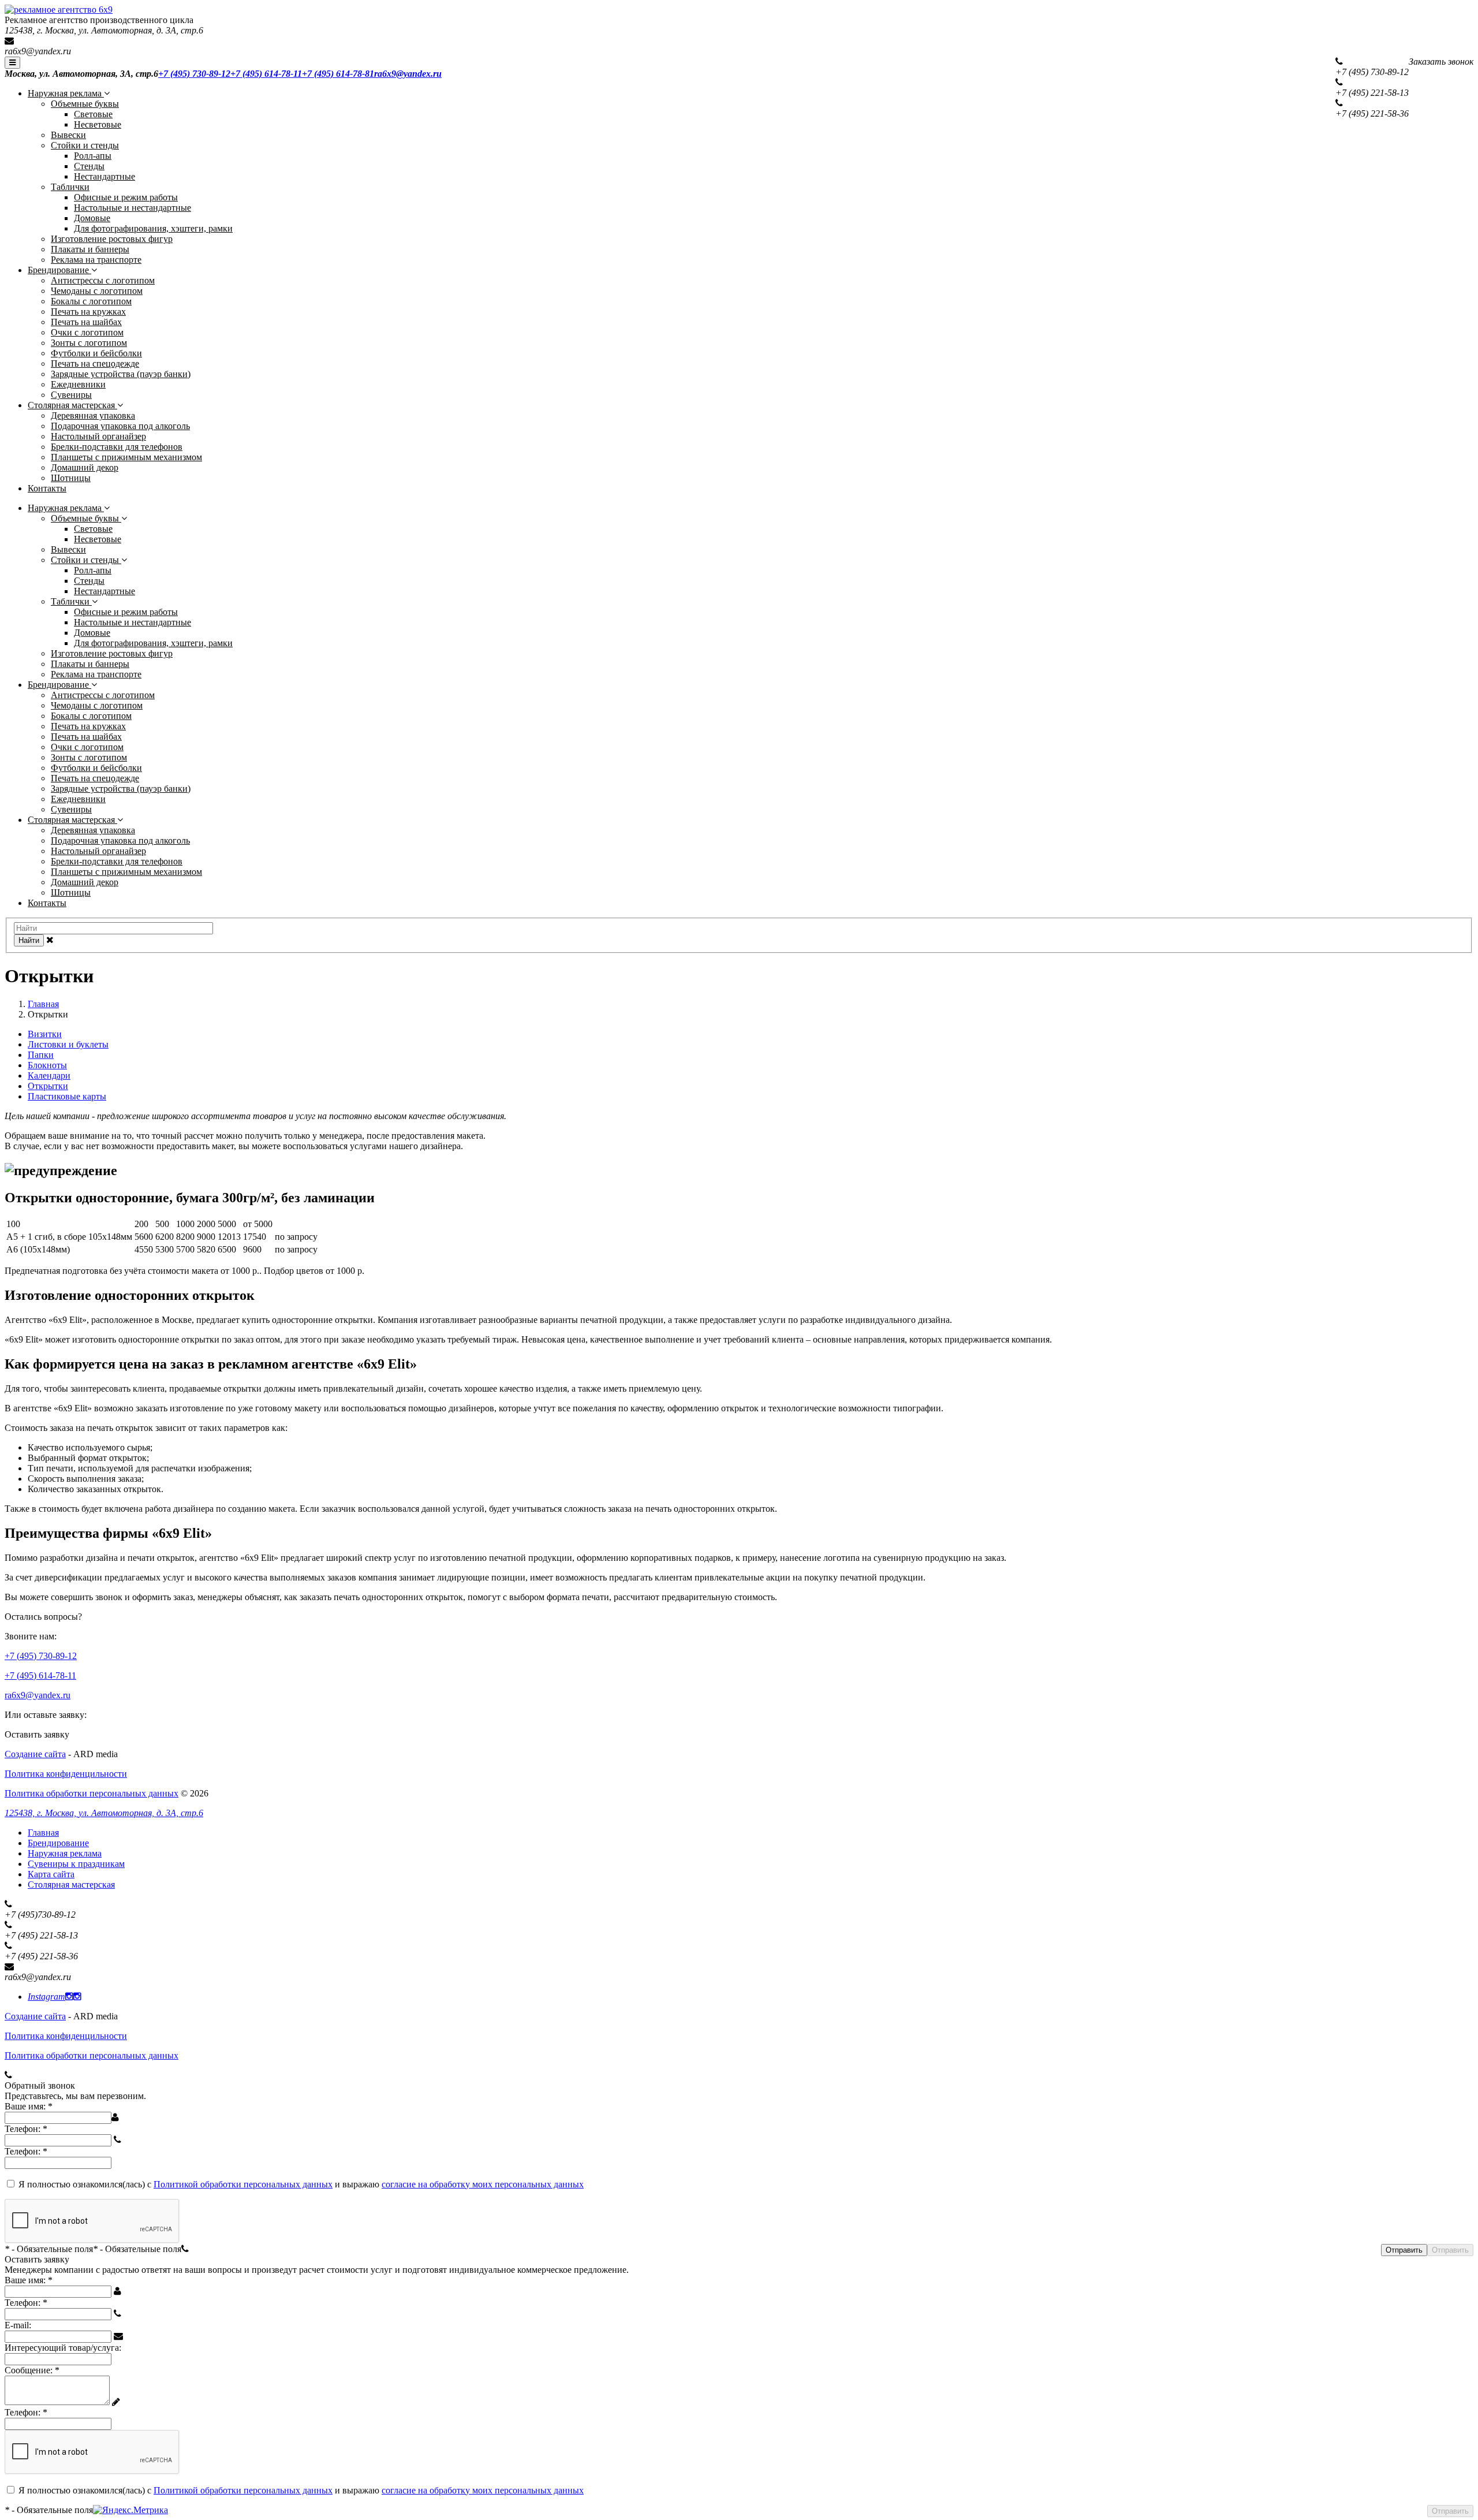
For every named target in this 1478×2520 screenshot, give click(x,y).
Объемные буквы (85, 104)
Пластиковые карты (67, 1096)
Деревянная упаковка (93, 415)
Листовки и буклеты (68, 1044)
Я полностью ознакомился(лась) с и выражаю (301, 2184)
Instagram (46, 1997)
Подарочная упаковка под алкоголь (120, 426)
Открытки (48, 1086)
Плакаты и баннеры (90, 249)
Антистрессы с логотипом (103, 280)
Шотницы (71, 478)
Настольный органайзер (98, 436)
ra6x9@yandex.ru (38, 51)
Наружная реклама (66, 93)
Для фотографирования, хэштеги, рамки (153, 228)
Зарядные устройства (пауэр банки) (121, 374)
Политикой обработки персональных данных (243, 2184)
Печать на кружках (88, 312)
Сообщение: (32, 2370)
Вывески (68, 135)
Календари (49, 1076)
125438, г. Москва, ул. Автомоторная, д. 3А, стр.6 (104, 1813)
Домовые (92, 218)
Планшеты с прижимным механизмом (126, 457)
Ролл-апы (93, 156)
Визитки (45, 1034)
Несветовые (98, 124)
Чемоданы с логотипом (97, 291)
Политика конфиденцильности (66, 1774)
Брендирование (59, 270)
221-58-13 (1372, 93)
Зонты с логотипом (89, 343)
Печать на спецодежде (95, 364)
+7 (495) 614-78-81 (338, 74)
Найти (29, 940)
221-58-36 (1372, 113)
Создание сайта (35, 1754)
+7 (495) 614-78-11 (266, 74)
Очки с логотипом (87, 332)
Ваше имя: (29, 2106)
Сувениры (71, 395)
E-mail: (18, 2325)
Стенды (89, 166)
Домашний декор (85, 467)
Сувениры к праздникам (76, 1864)
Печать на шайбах (86, 322)
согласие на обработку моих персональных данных (483, 2184)
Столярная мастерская (72, 405)
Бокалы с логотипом (91, 301)
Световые (93, 114)
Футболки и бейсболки (96, 353)
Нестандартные (104, 176)
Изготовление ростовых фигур (112, 239)
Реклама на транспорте (96, 260)
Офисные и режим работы (126, 197)
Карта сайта (51, 1874)
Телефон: (26, 2129)
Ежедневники (78, 384)
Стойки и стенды (85, 145)
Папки (41, 1055)
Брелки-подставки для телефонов (117, 447)
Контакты (47, 488)
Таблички (70, 187)
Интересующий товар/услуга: (63, 2348)
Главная (43, 1833)
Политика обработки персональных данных (92, 1793)
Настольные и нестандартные (133, 208)
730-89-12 (1372, 72)
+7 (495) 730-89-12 (194, 74)
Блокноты (47, 1065)
